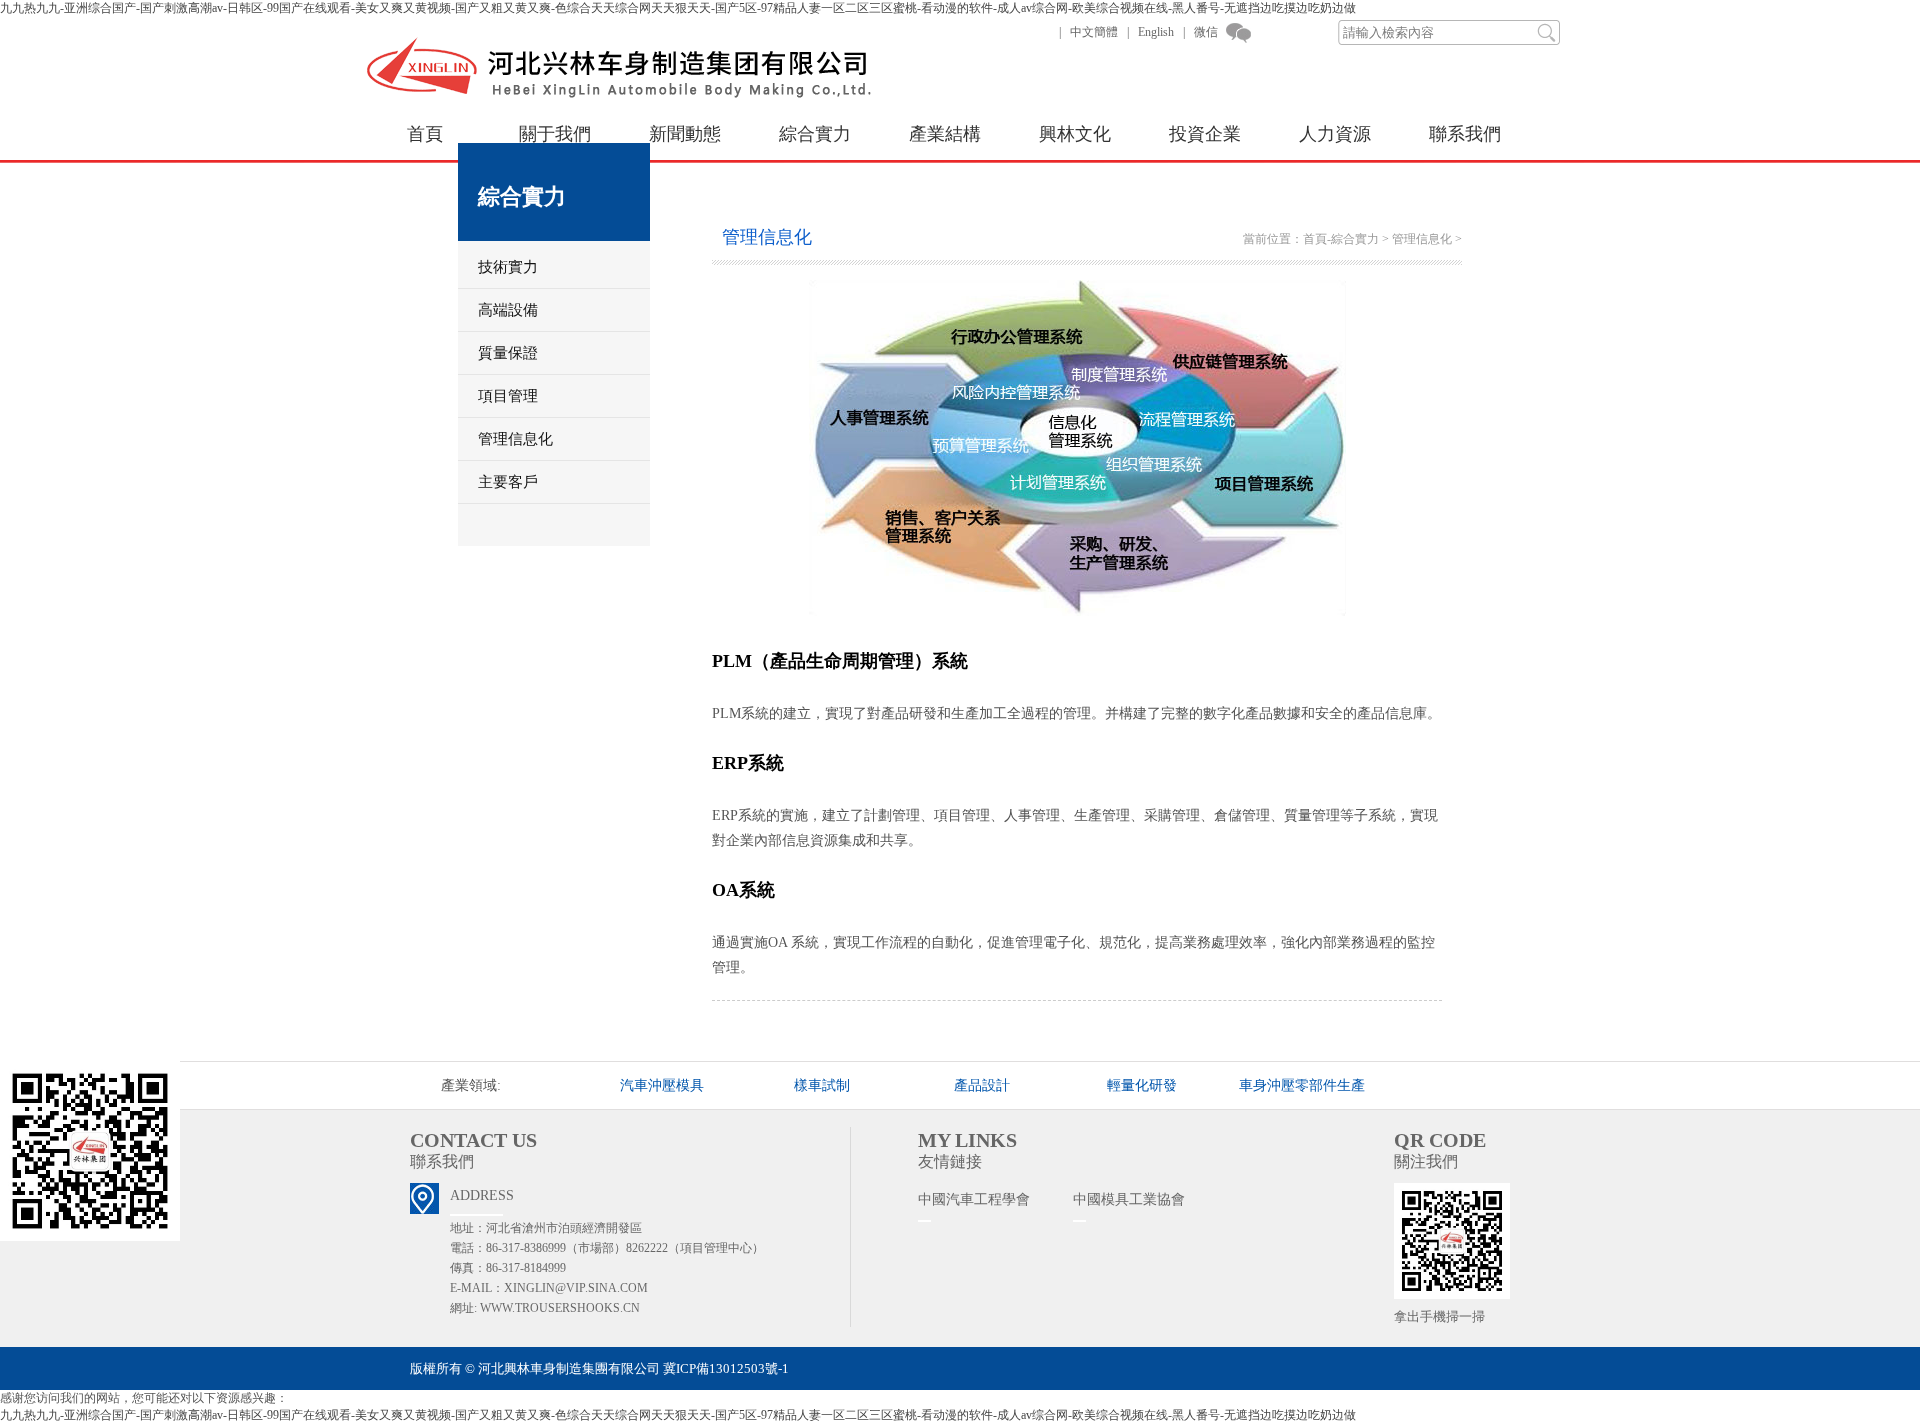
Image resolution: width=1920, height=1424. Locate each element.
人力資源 (1335, 134)
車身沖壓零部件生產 (1302, 1085)
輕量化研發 (1142, 1085)
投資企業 (1205, 134)
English (1156, 32)
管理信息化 (1422, 239)
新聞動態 (685, 134)
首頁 (425, 134)
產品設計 (982, 1085)
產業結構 (945, 134)
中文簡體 (1094, 32)
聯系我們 (1465, 134)
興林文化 (1075, 134)
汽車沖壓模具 (662, 1085)
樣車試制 (822, 1085)
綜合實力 (815, 134)
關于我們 (555, 134)
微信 (1206, 32)
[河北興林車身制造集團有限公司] (635, 96)
